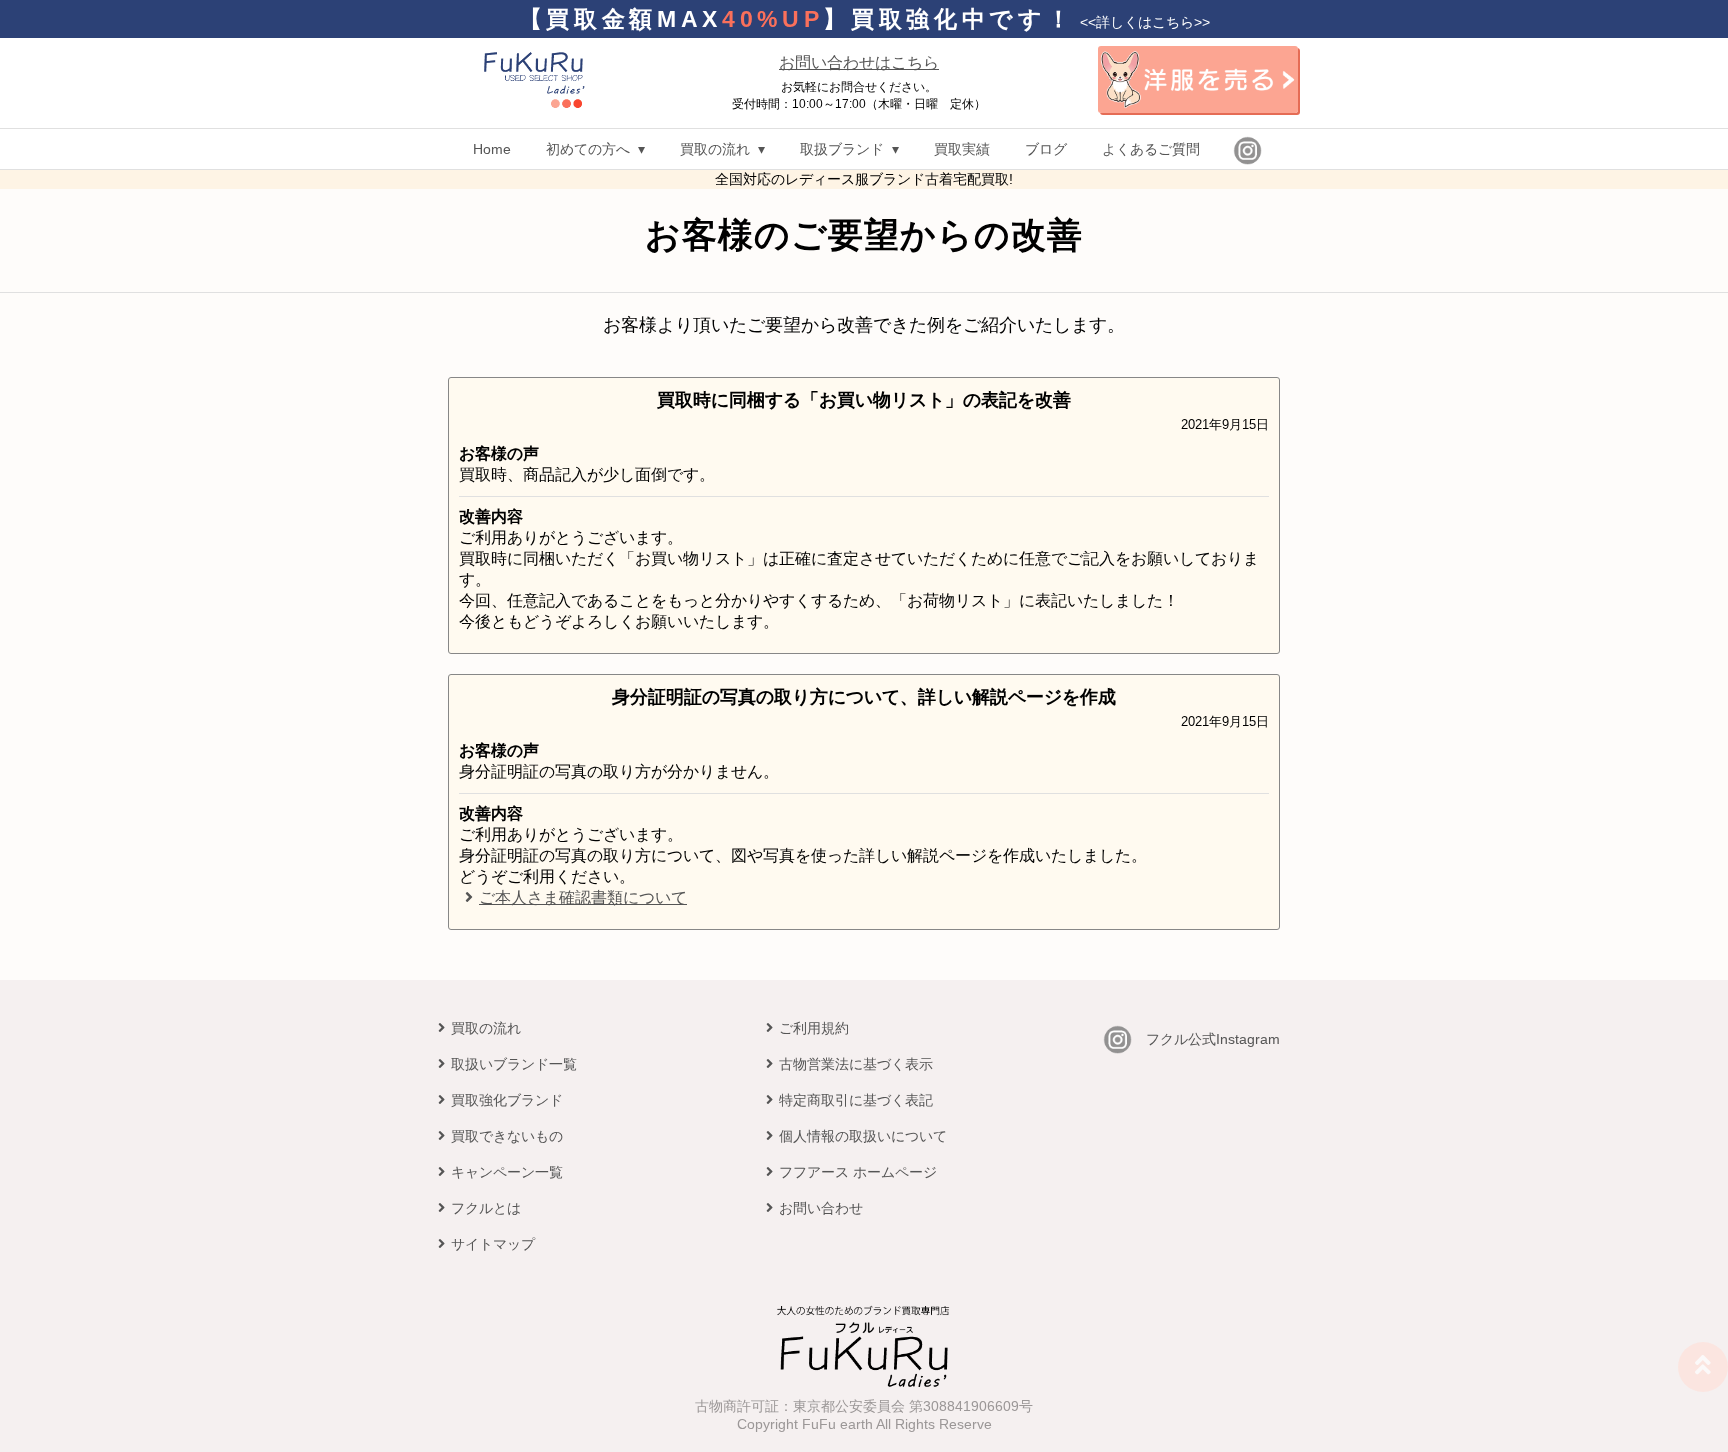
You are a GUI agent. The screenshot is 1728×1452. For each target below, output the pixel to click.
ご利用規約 (814, 1028)
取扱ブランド (842, 149)
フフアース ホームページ (858, 1172)
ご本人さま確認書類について (583, 897)
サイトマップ (493, 1244)
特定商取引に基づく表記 (856, 1100)
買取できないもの (507, 1136)
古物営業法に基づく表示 (856, 1064)
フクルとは (486, 1208)
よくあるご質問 (1151, 149)
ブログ (1046, 149)
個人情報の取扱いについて (863, 1136)
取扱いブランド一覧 (514, 1064)
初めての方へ (588, 149)
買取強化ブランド (507, 1100)
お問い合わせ (821, 1208)
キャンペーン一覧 (507, 1172)
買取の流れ (715, 149)
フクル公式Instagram (1213, 1039)
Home (492, 149)
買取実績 (962, 149)
